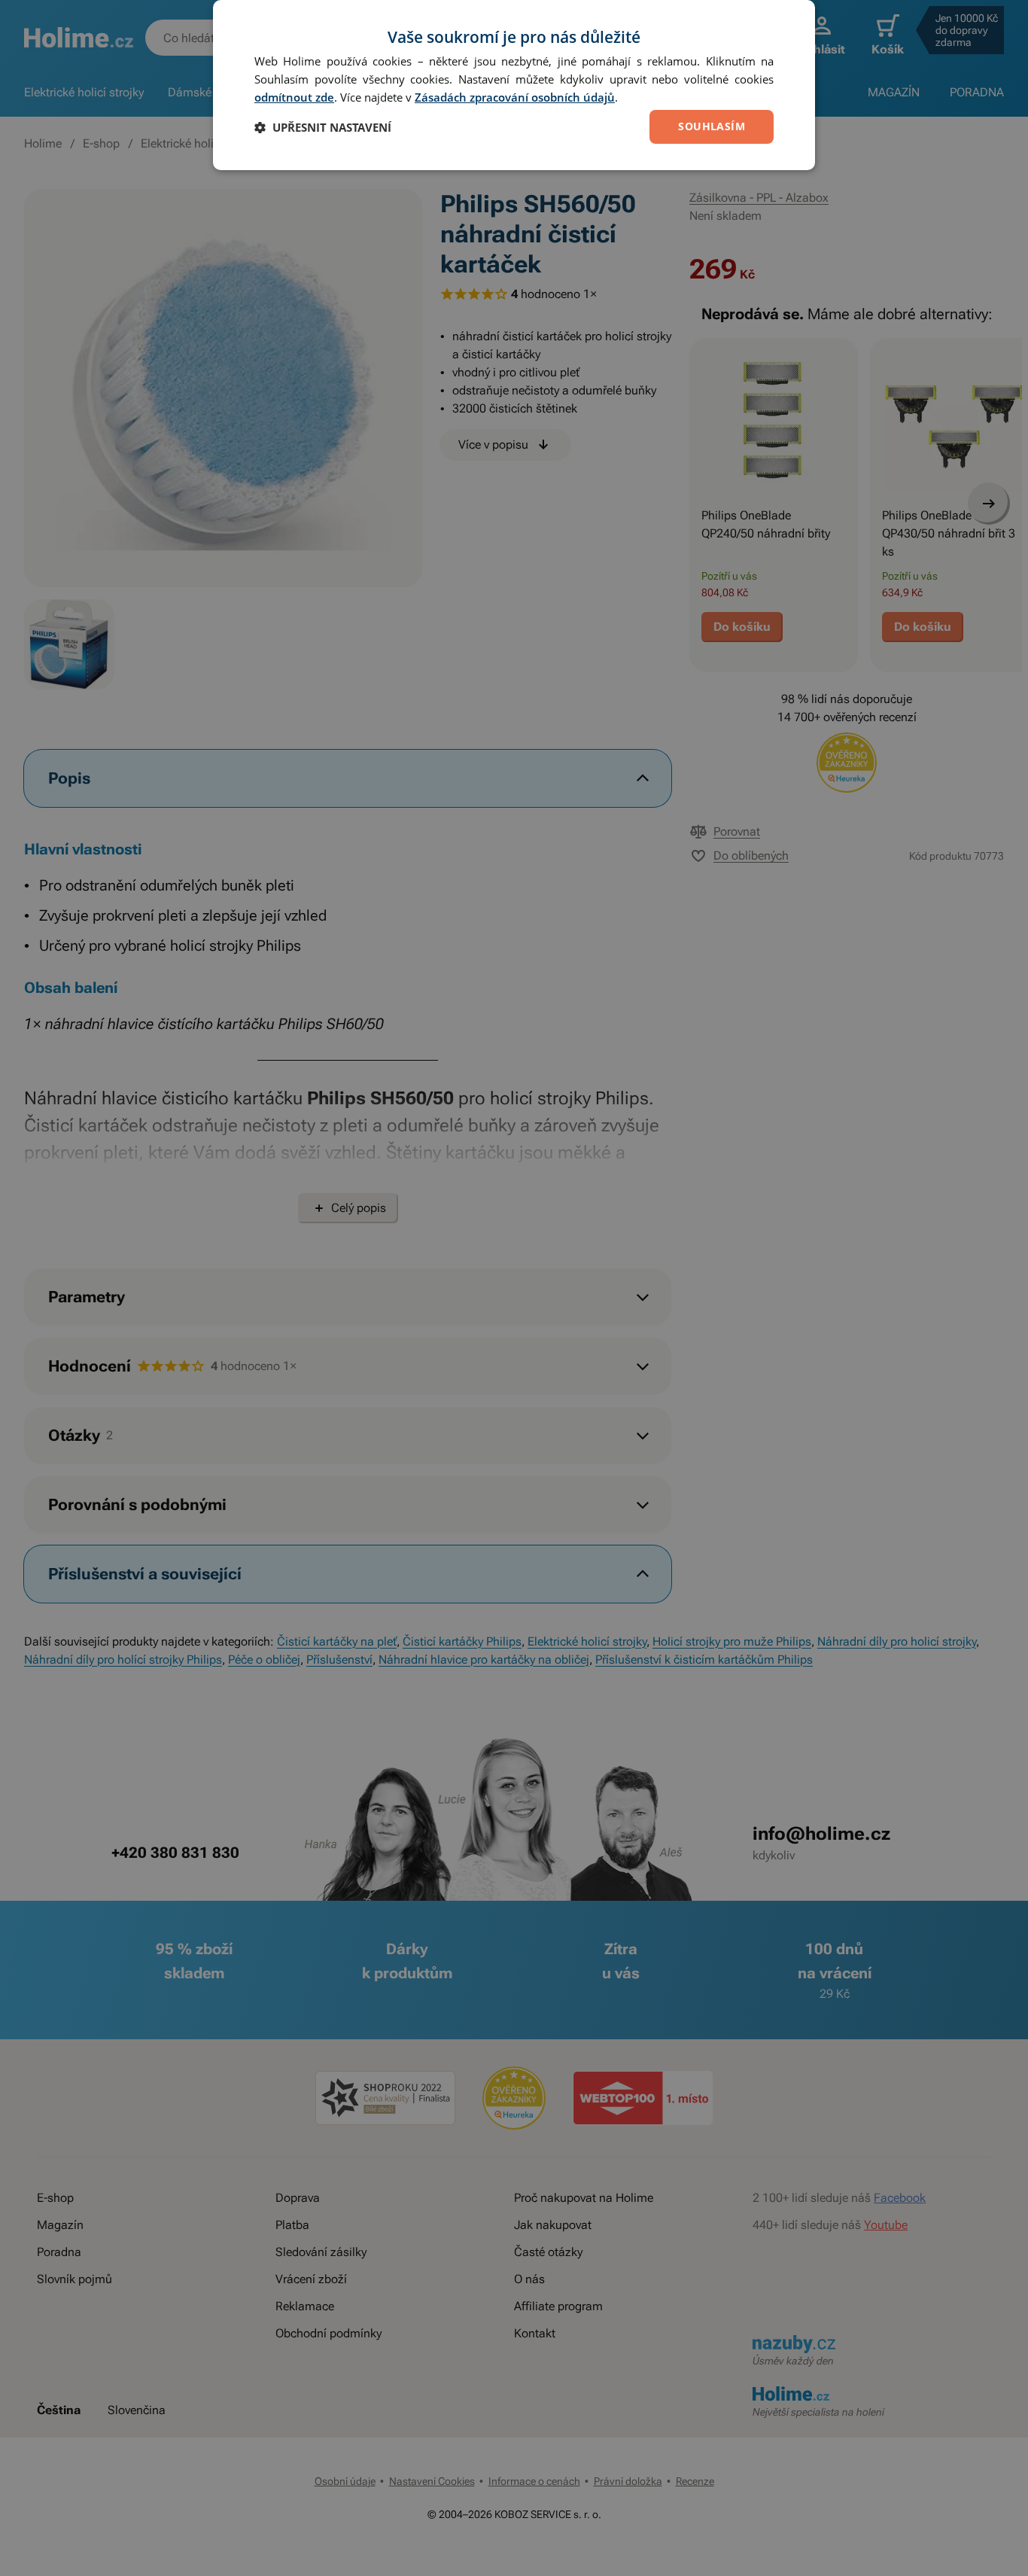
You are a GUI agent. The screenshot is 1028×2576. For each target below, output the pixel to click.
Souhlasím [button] (712, 126)
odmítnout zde (294, 97)
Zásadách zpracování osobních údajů (515, 97)
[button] (323, 127)
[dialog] (514, 85)
